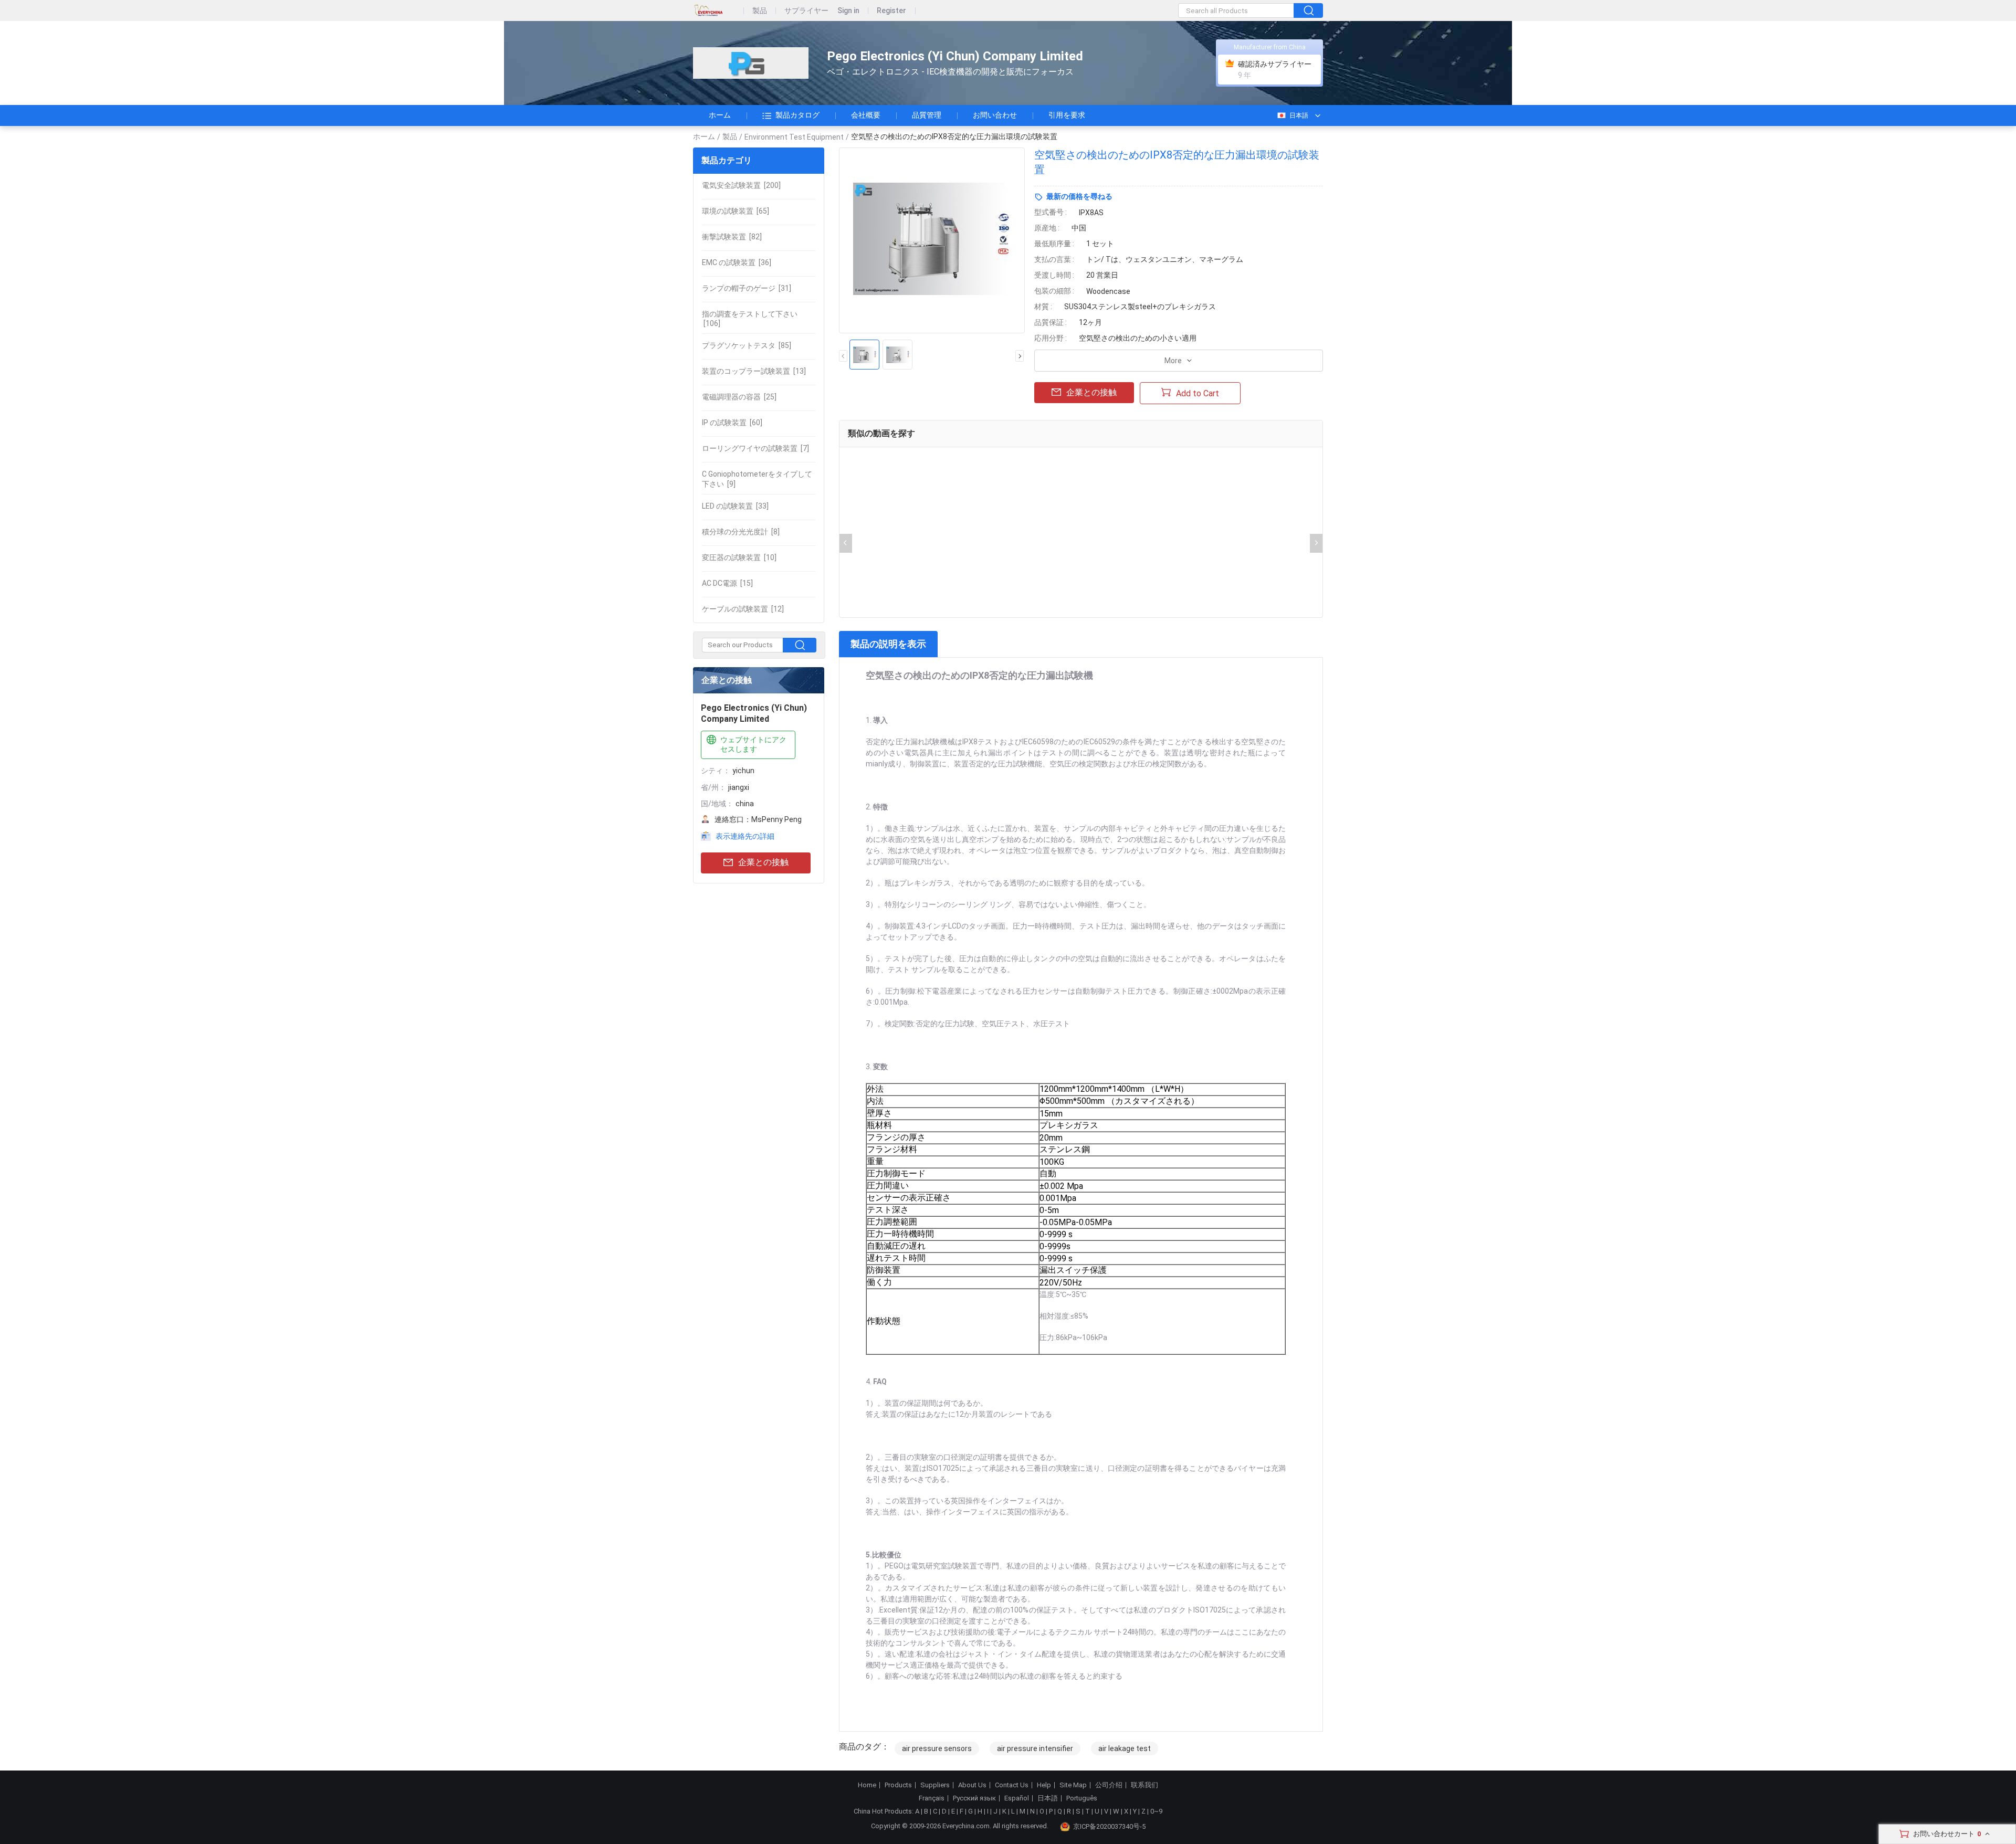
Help (1044, 1785)
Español (1017, 1798)
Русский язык (974, 1798)
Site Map (1073, 1785)
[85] (747, 345)
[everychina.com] (718, 11)
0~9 (1156, 1811)
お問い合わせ (995, 115)
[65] (736, 211)
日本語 (1299, 115)
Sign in (848, 11)
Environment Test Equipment (794, 137)
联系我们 (1144, 1785)
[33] (735, 506)
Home (867, 1785)
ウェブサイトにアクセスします (753, 744)
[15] (727, 583)
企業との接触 (763, 862)
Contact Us (1012, 1785)
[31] (747, 288)
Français (932, 1798)
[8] (741, 532)
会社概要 (866, 115)
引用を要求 (1067, 115)
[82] (732, 237)
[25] (739, 397)
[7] (755, 448)
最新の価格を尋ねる (1079, 196)
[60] (732, 423)
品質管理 (927, 115)
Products (898, 1785)
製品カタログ (797, 115)
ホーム (720, 115)
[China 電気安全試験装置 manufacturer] (751, 63)
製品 (760, 11)
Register (891, 11)
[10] (739, 557)
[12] (743, 609)
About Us (972, 1785)
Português (1082, 1798)
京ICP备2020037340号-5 (1109, 1826)
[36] (737, 262)
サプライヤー (806, 11)
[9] (757, 479)
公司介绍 (1109, 1785)
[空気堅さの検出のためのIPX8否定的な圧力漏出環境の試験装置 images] (932, 240)
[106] (750, 319)
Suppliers (935, 1785)
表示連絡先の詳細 (745, 836)
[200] (741, 185)
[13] (754, 371)
